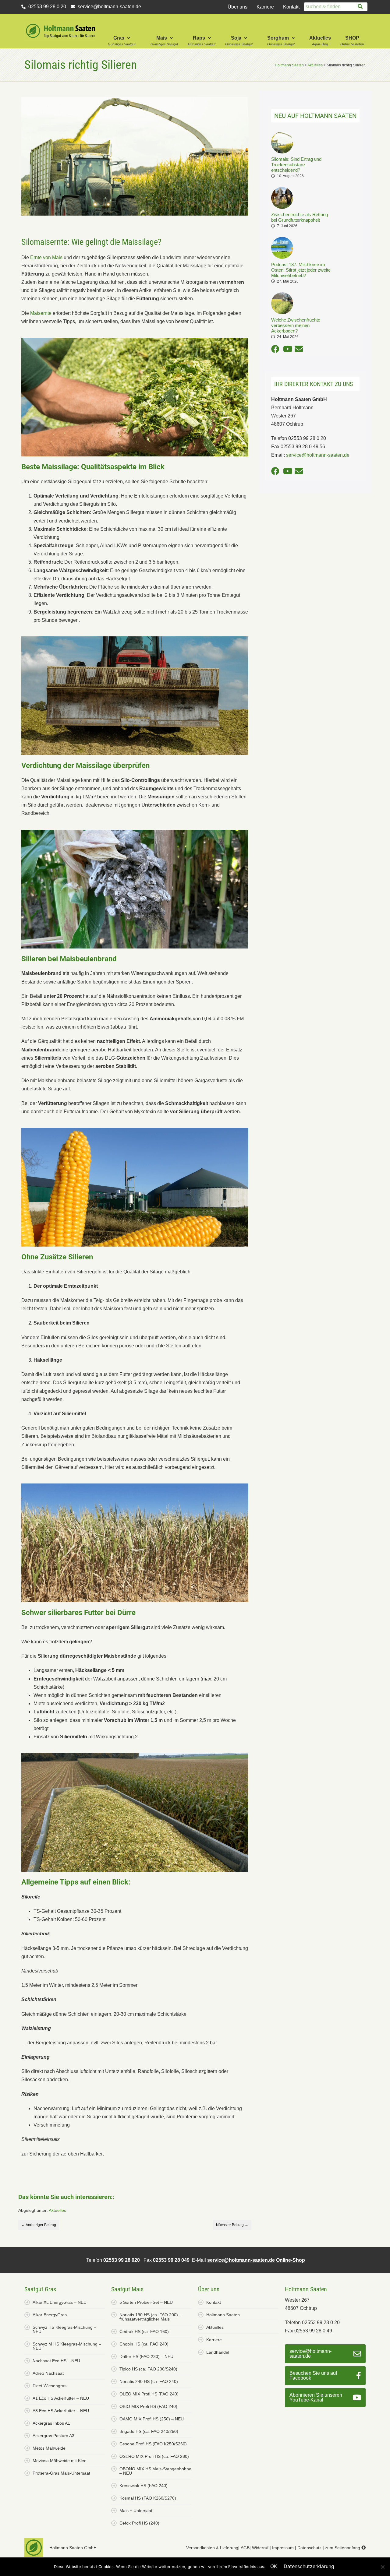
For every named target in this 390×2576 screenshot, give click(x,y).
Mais (162, 38)
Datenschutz (309, 2548)
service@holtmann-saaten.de (241, 2260)
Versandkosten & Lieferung (212, 2548)
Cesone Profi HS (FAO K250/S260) (153, 2444)
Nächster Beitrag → (232, 2225)
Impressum (283, 2548)
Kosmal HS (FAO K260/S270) (148, 2498)
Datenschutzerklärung (309, 2566)
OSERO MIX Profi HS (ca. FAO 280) (154, 2456)
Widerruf (260, 2548)
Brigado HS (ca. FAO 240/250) (149, 2431)
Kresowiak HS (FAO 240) (144, 2486)
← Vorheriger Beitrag (39, 2225)
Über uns (238, 7)
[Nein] (382, 2567)
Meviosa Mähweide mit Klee (60, 2461)
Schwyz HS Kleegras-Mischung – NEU (64, 2329)
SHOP (352, 38)
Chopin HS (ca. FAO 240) (144, 2344)
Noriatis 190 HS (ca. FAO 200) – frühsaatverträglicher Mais (151, 2317)
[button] (122, 31)
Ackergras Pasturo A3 (53, 2436)
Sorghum (278, 38)
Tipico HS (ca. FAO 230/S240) (148, 2369)
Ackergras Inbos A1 (51, 2423)
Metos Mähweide (49, 2448)
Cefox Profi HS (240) (139, 2523)
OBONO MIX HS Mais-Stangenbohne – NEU (155, 2471)
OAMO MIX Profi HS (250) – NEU (152, 2419)
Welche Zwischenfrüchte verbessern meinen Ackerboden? (296, 325)
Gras (119, 38)
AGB (245, 2548)
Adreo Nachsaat (48, 2373)
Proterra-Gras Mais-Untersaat (61, 2473)
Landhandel (218, 2352)
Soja (236, 38)
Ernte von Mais (46, 257)
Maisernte (41, 313)
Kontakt (291, 7)
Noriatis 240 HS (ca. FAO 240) (149, 2381)
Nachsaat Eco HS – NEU (56, 2361)
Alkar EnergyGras (50, 2315)
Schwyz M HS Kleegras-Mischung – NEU (67, 2346)
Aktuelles (320, 38)
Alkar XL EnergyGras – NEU (60, 2302)
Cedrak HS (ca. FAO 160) (144, 2331)
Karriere (265, 7)
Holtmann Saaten (223, 2315)
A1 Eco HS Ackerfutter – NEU (61, 2398)
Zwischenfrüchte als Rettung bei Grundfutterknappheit (300, 217)
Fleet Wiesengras (50, 2386)
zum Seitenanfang (343, 2548)
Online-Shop (291, 2260)
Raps (199, 38)
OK (274, 2566)
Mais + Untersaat (136, 2511)
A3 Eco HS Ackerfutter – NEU (61, 2411)
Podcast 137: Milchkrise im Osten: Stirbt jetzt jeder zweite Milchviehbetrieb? (301, 270)
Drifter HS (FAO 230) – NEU (146, 2356)
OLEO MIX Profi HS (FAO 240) (149, 2394)
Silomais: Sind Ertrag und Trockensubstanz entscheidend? (296, 165)
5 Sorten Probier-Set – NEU (146, 2302)
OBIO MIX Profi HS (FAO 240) (148, 2406)
